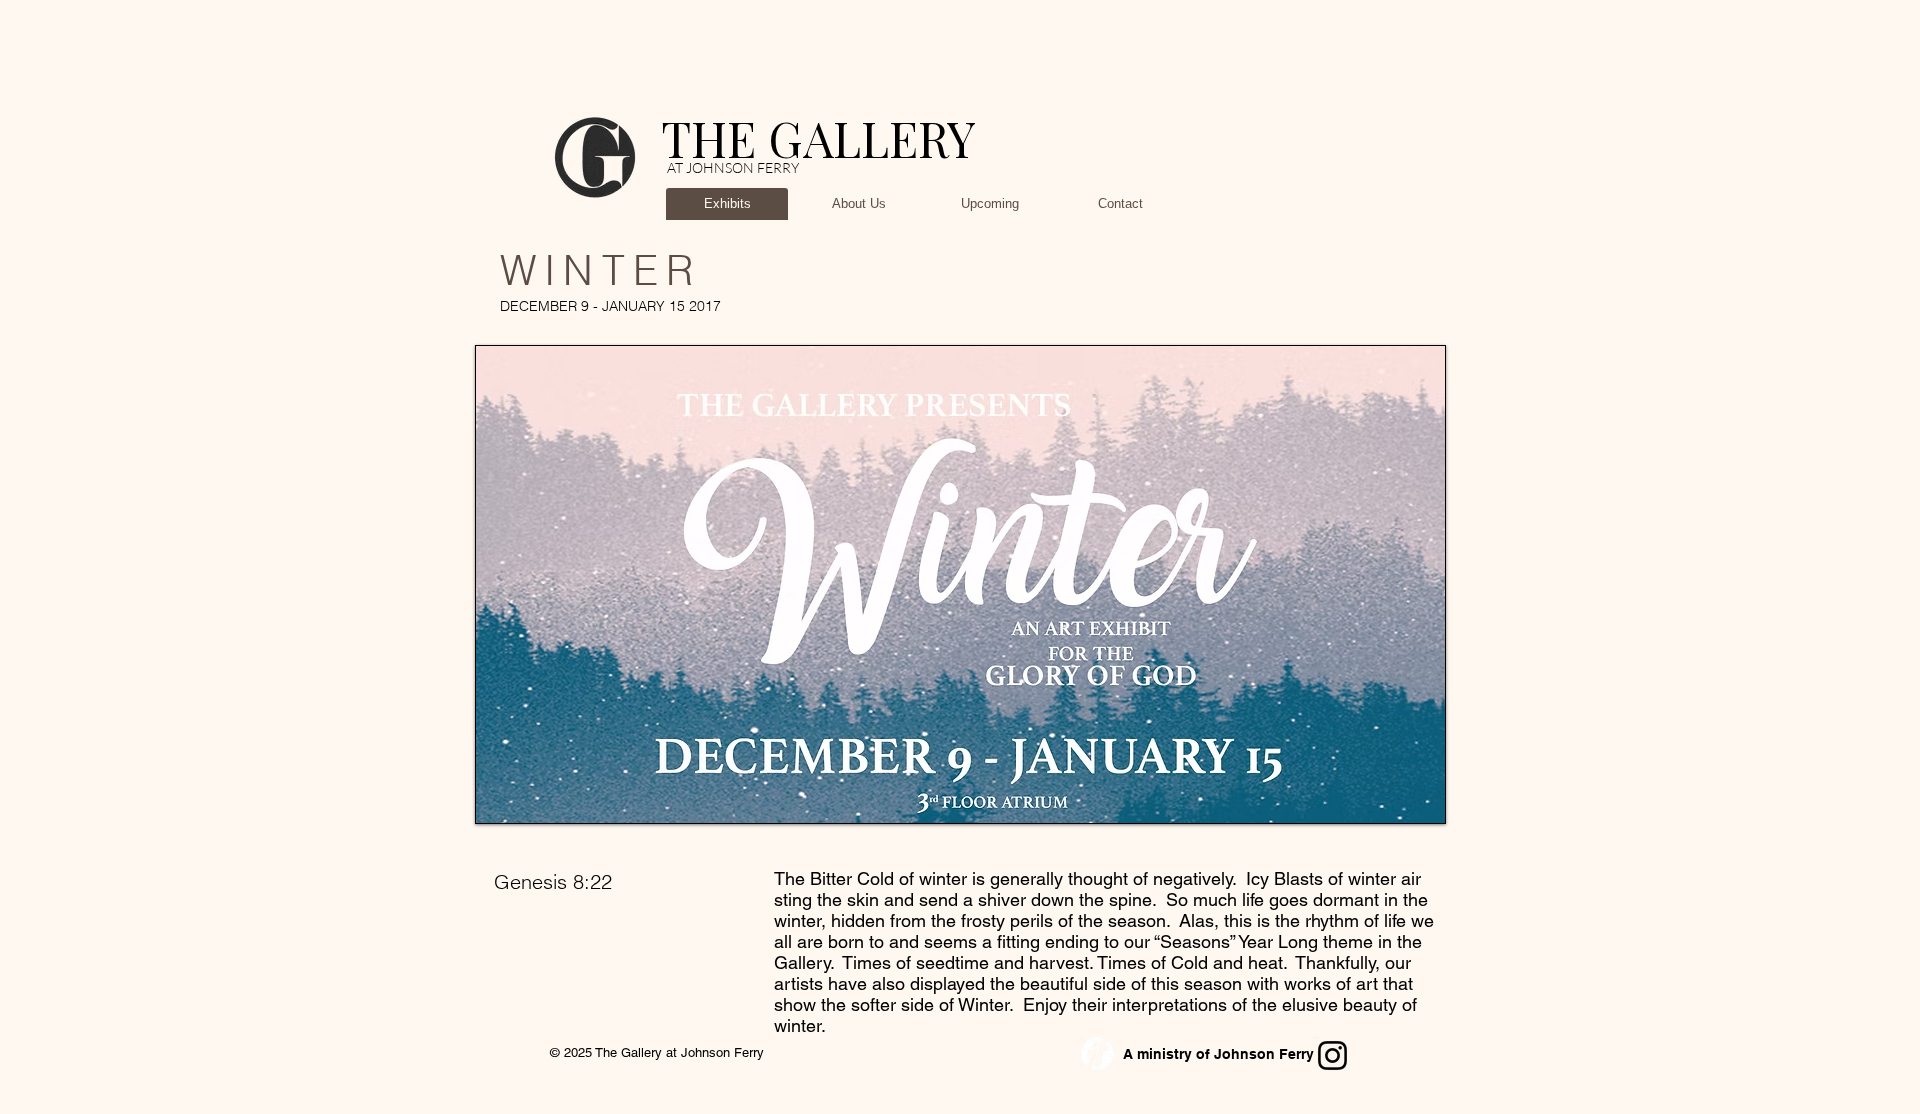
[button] (715, 584)
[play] (1415, 793)
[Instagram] (1332, 1055)
